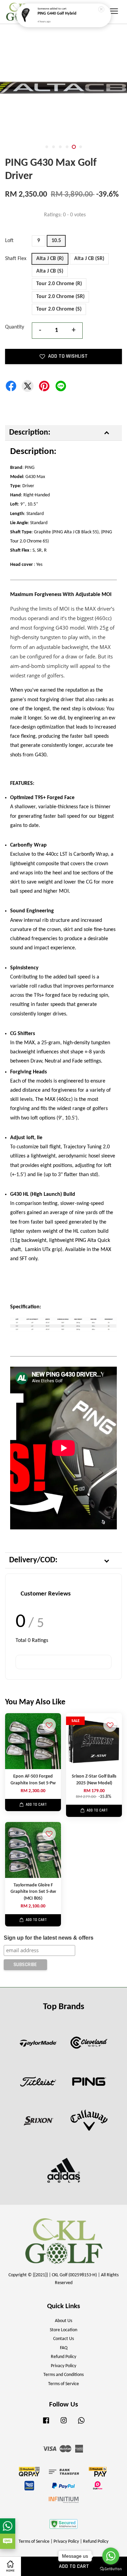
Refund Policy (63, 2357)
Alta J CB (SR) (89, 259)
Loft (9, 241)
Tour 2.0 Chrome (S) (59, 309)
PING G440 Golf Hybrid (57, 14)
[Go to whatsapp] (111, 2556)
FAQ (64, 2348)
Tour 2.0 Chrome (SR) (60, 297)
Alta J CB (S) (50, 271)
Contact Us (63, 2339)
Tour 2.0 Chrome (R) (59, 284)
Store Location (63, 2330)
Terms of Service (63, 2384)
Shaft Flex (16, 259)
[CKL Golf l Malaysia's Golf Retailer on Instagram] (64, 2424)
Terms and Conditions (63, 2375)
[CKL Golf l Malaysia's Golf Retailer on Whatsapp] (81, 2424)
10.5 (56, 241)
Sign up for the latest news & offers (49, 1938)
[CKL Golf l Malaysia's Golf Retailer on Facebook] (46, 2424)
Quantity (15, 327)
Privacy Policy (63, 2366)
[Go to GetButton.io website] (111, 2569)
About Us (63, 2321)
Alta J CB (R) (50, 259)
